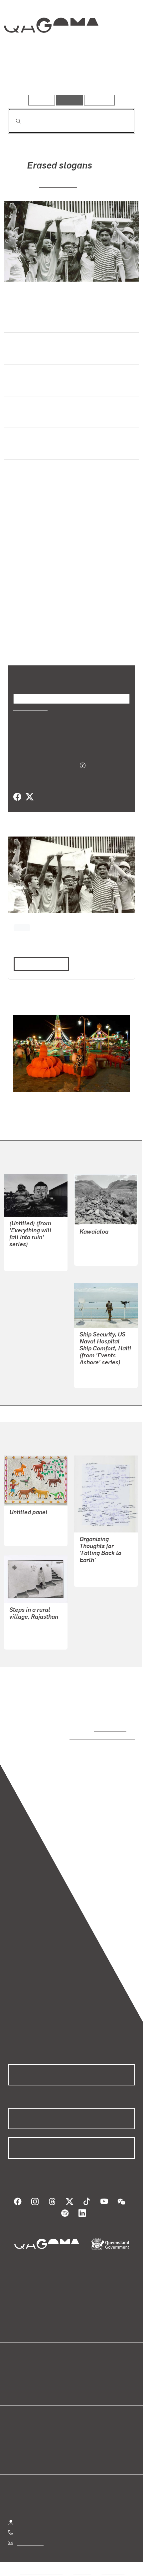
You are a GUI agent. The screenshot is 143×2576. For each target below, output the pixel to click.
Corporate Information (77, 2573)
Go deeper (114, 76)
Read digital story (39, 963)
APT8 (22, 927)
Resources (100, 100)
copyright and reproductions (93, 1736)
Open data (20, 2366)
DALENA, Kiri (58, 184)
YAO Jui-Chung (27, 1253)
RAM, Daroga (25, 1528)
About (81, 2373)
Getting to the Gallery (42, 2515)
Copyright (113, 2565)
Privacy (82, 2565)
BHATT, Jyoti (25, 1640)
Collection (51, 49)
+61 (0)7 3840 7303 (40, 2526)
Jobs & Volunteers (41, 2565)
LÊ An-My (91, 1378)
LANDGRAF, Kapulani (105, 1248)
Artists (70, 76)
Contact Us (30, 2536)
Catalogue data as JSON (43, 765)
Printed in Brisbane (31, 586)
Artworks (27, 76)
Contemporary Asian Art (38, 419)
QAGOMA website (29, 2373)
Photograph (22, 514)
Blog (79, 2366)
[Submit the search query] (13, 121)
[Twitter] (29, 797)
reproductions (109, 1728)
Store (14, 2381)
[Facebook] (17, 797)
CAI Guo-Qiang (97, 1569)
